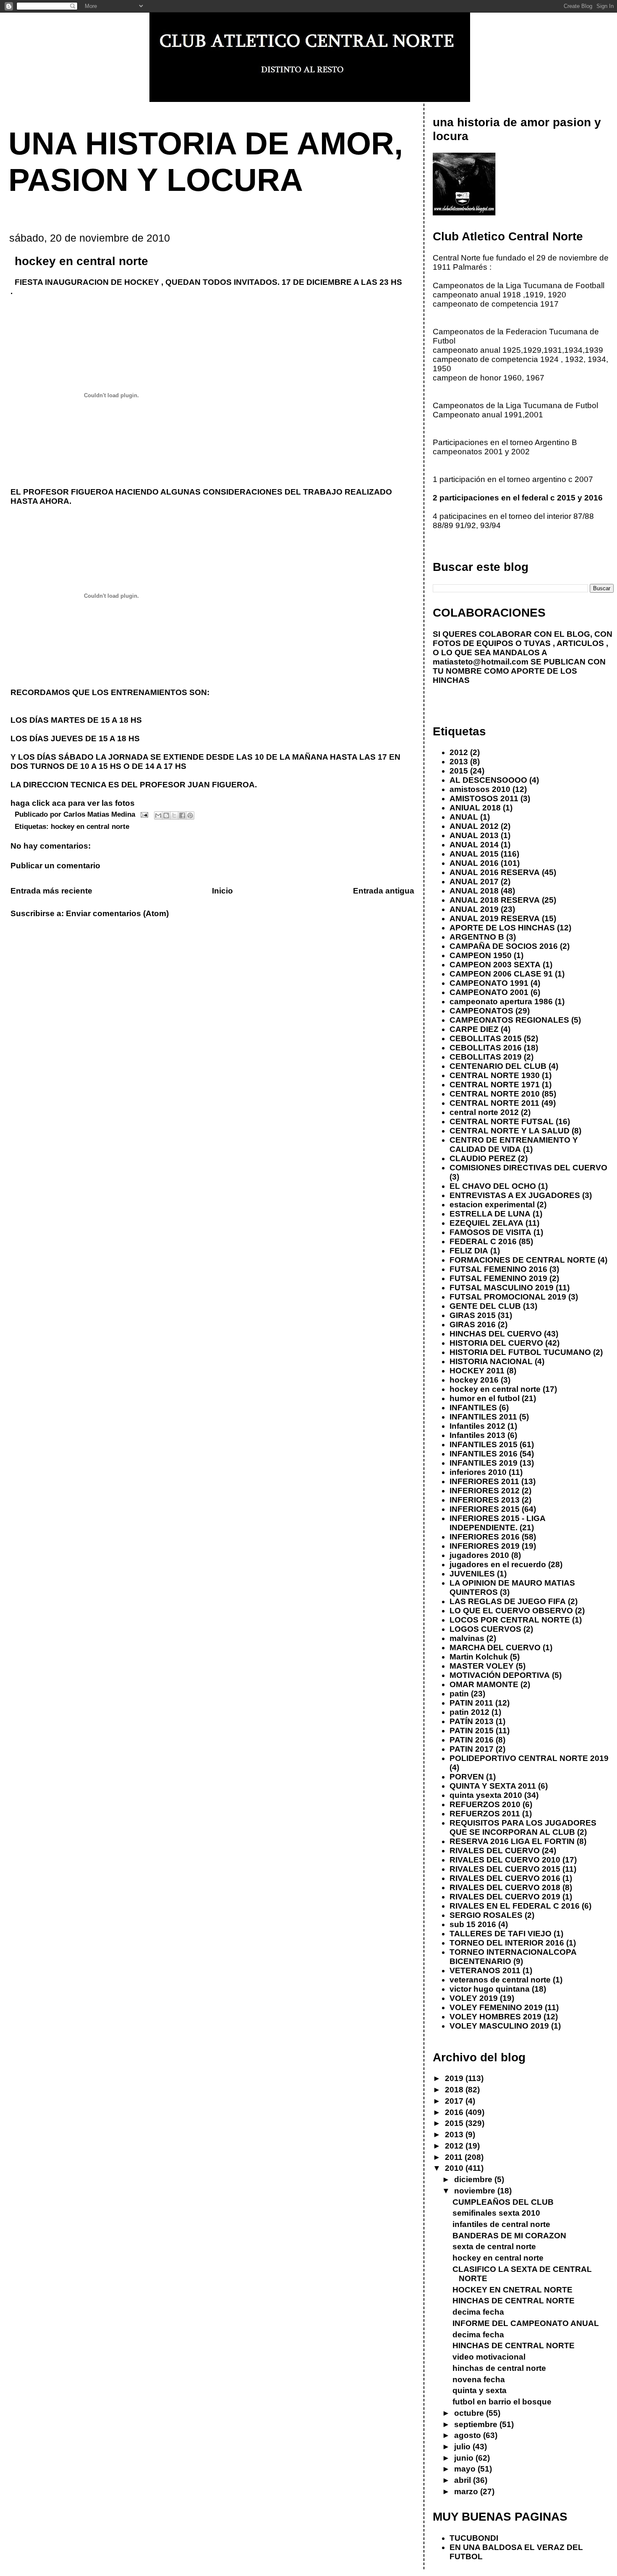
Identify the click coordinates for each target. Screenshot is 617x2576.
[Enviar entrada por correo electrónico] (144, 814)
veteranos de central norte (500, 1980)
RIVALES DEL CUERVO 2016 (505, 1878)
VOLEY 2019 (474, 1998)
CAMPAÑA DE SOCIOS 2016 (504, 946)
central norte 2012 (484, 1112)
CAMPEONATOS (481, 1011)
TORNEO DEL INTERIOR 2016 (507, 1943)
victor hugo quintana (490, 1989)
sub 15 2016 (473, 1924)
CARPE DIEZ (474, 1029)
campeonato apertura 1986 (501, 1001)
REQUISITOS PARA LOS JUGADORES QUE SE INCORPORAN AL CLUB (523, 1827)
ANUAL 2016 (474, 863)
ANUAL (464, 817)
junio (465, 2458)
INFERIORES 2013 (485, 1500)
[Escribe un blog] (166, 815)
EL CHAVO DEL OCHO (493, 1186)
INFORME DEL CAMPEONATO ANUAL (526, 2323)
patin (459, 1694)
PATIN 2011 (471, 1703)
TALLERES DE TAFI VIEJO (501, 1934)
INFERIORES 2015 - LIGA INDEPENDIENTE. (497, 1523)
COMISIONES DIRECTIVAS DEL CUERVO (528, 1168)
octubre (470, 2413)
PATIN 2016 (472, 1740)
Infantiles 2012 (477, 1426)
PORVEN (467, 1777)
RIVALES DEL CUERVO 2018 (505, 1887)
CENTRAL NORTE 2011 (494, 1103)
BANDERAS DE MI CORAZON (509, 2236)
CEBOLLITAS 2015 (486, 1038)
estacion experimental (492, 1205)
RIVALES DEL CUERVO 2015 (505, 1869)
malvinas (467, 1638)
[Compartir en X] (174, 815)
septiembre (477, 2424)
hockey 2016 (474, 1380)
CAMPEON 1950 (481, 955)
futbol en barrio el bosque (502, 2402)
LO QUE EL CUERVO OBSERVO (511, 1611)
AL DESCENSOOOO (488, 780)
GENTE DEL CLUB (485, 1306)
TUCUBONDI (474, 2538)
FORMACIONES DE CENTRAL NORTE (523, 1260)
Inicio (222, 891)
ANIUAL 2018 (475, 808)
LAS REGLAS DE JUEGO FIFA (508, 1601)
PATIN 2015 (472, 1731)
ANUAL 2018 (474, 891)
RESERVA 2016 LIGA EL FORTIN (512, 1841)
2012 (459, 752)
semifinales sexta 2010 (496, 2213)
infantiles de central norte (501, 2224)
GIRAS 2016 (473, 1324)
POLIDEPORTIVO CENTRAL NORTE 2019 (529, 1758)
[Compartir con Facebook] (182, 815)
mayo (466, 2469)
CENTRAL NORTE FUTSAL (502, 1121)
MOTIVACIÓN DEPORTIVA (500, 1675)
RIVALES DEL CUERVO (495, 1851)
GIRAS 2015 (473, 1315)
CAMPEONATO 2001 (489, 992)
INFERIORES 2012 (485, 1491)
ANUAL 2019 (474, 909)
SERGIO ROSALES (486, 1915)
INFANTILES (473, 1408)
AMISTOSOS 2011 (484, 798)
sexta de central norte (494, 2247)
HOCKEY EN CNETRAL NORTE (512, 2290)
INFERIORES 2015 (485, 1509)
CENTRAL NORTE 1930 (495, 1075)
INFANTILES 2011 (483, 1417)
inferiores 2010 (478, 1472)
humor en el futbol (485, 1398)
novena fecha (479, 2379)
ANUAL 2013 (474, 835)
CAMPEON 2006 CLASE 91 (501, 974)
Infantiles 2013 (477, 1435)
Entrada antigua (384, 891)
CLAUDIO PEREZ (483, 1158)
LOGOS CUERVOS (485, 1629)
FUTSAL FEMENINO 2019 (498, 1278)
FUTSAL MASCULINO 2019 (502, 1288)
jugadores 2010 (479, 1555)
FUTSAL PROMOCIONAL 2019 (508, 1297)
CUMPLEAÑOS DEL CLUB (503, 2202)
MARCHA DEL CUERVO (495, 1647)
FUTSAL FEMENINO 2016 (498, 1269)
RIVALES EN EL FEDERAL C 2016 (515, 1906)
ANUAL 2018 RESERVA (495, 900)
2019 (455, 2078)
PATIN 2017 (472, 1749)
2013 (459, 762)
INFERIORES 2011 (484, 1481)
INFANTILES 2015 (484, 1444)
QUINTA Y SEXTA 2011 (493, 1786)
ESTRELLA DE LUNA (490, 1214)
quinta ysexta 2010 (486, 1795)
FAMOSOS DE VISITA (490, 1232)
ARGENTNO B (477, 937)
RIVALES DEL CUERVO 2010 (505, 1860)
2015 (459, 771)
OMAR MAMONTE (484, 1684)
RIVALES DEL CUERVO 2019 (505, 1897)
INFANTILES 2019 (484, 1463)
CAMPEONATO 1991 (489, 983)
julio (463, 2447)
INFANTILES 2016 (484, 1454)
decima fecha (478, 2312)
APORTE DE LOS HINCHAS (502, 928)
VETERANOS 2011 (485, 1970)
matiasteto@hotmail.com (481, 662)
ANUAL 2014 (474, 845)
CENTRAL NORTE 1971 (495, 1085)
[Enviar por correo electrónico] (158, 815)
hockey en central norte (90, 826)
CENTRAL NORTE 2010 (495, 1094)
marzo (467, 2491)
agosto (469, 2435)
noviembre (476, 2191)
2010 (455, 2168)
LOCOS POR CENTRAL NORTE (510, 1620)
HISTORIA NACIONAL (491, 1361)
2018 (455, 2090)
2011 (455, 2157)
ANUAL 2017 (474, 882)
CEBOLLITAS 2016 (486, 1048)
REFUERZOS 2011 (485, 1814)
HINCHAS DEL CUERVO (496, 1334)
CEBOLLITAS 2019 (486, 1057)
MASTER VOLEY (482, 1666)
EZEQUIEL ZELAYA (486, 1223)
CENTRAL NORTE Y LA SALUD (510, 1131)
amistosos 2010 (480, 789)
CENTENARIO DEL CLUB (498, 1066)
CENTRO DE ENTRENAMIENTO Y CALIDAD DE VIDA (514, 1145)
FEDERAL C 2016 (483, 1241)
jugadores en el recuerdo (498, 1564)
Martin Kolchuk (479, 1657)
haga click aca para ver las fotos (73, 803)
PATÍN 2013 (472, 1721)
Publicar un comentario (55, 866)
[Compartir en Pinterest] (190, 815)
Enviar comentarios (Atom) (117, 913)
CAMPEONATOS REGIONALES (509, 1020)
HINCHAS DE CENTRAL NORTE (514, 2301)
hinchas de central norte (499, 2368)
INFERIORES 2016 (485, 1537)
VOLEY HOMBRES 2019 (495, 2017)
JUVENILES (472, 1574)
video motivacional (489, 2357)
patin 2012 (469, 1712)
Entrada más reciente (51, 891)
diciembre (474, 2179)
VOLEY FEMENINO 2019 (496, 2007)
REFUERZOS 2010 (485, 1804)
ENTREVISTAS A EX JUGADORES (515, 1195)
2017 (455, 2101)
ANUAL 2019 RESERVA (495, 918)
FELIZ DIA (469, 1251)
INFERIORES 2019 (485, 1546)
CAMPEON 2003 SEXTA (495, 965)
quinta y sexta (480, 2390)
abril (464, 2480)
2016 (455, 2112)
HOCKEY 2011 (477, 1371)
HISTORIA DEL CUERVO (496, 1343)
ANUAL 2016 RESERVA (495, 872)
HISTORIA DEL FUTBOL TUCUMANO (520, 1352)
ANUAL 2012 (474, 826)
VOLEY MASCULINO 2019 (499, 2026)
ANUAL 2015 (474, 854)
